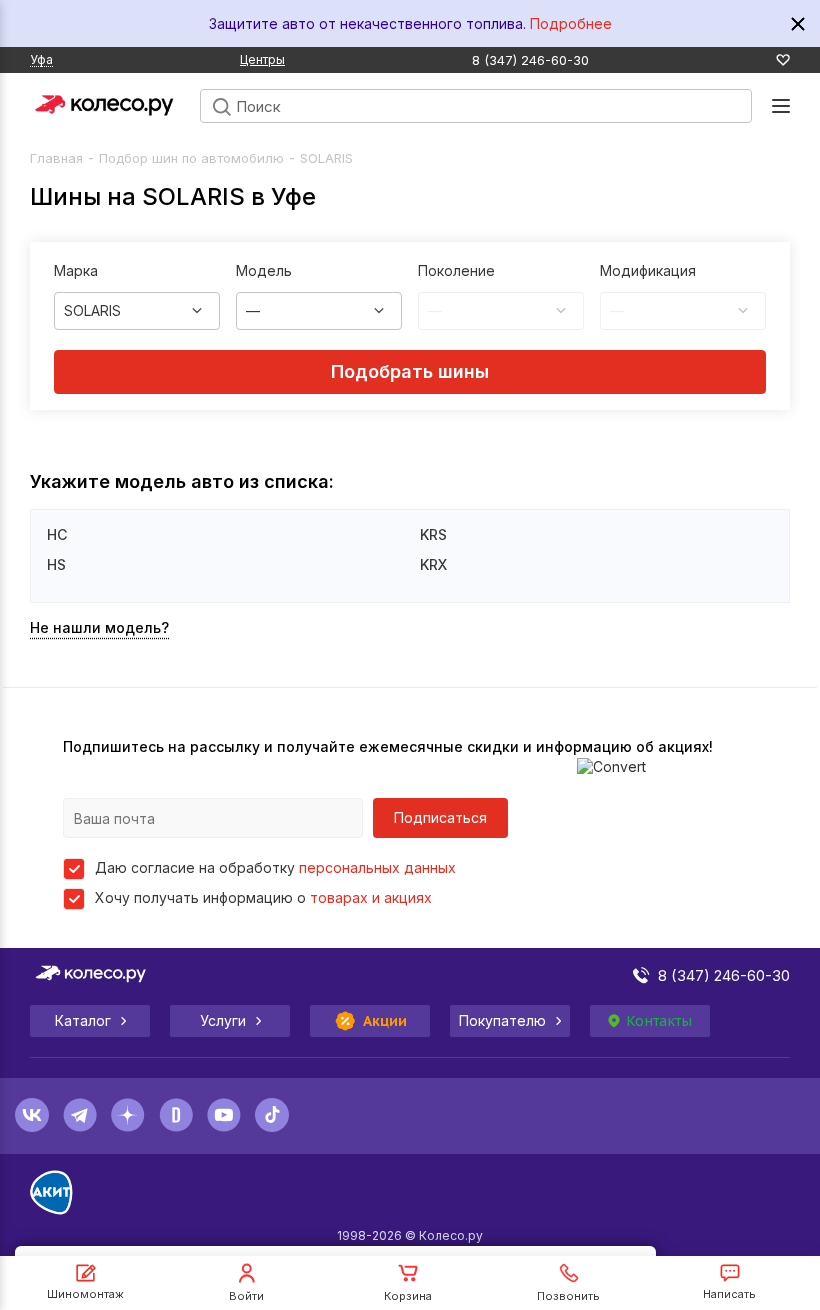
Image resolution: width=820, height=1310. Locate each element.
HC (57, 534)
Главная (56, 158)
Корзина (408, 1296)
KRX (433, 564)
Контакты (659, 1021)
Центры (262, 59)
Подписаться (440, 817)
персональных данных (377, 867)
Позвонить (568, 1296)
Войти (246, 1296)
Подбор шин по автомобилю (191, 158)
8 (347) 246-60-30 (530, 60)
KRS (433, 534)
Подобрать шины (410, 371)
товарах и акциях (371, 897)
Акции (385, 1021)
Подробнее (571, 23)
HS (56, 564)
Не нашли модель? (99, 627)
